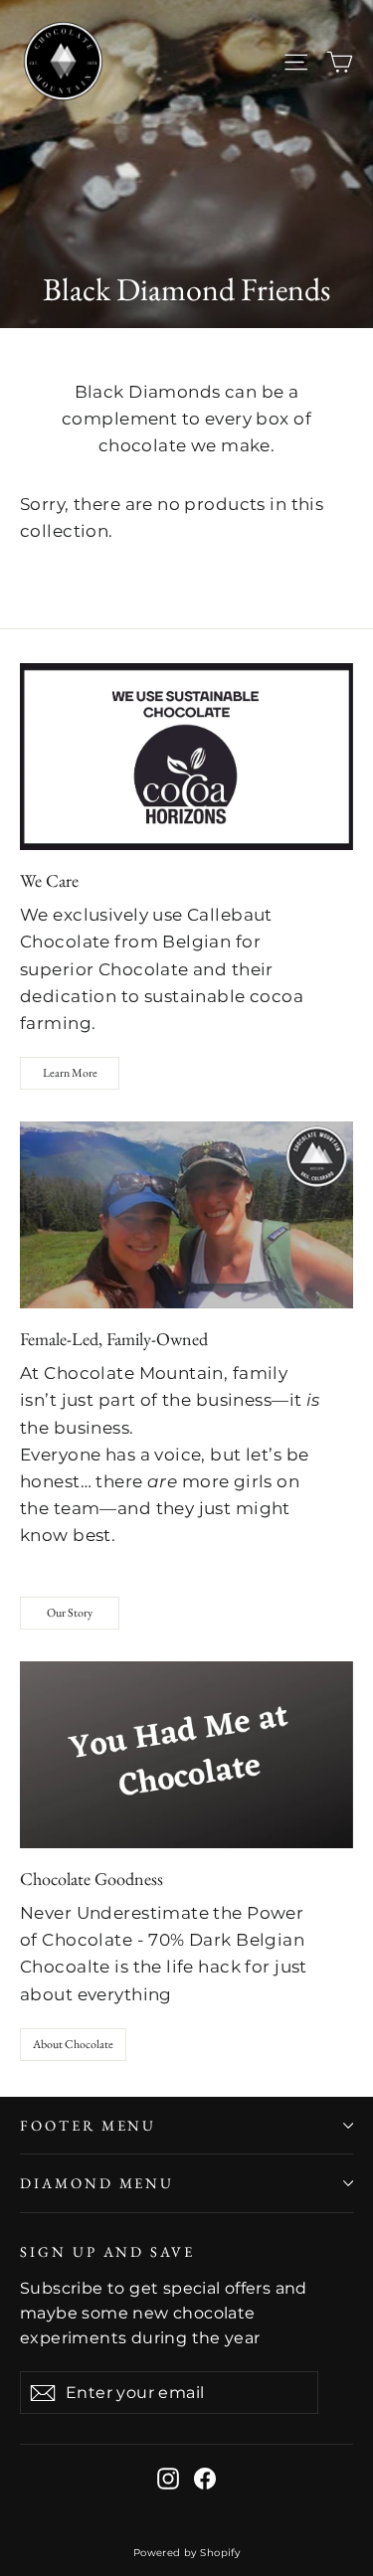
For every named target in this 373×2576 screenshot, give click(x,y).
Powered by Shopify (187, 2553)
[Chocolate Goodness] (186, 1755)
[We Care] (186, 757)
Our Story (70, 1613)
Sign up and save (107, 2251)
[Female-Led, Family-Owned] (186, 1215)
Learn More (70, 1073)
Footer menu (88, 2125)
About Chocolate (73, 2044)
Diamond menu (97, 2183)
